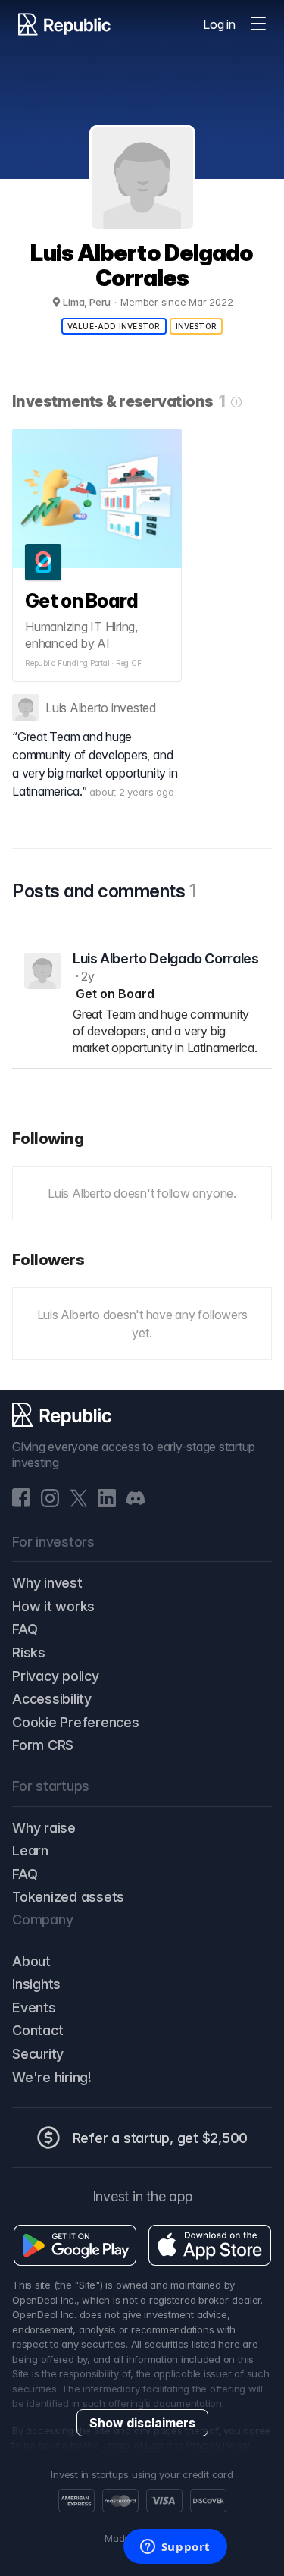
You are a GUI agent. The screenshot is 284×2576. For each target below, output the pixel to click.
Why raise (44, 1828)
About (31, 1961)
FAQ (25, 1629)
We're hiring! (52, 2077)
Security (38, 2054)
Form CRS (43, 1745)
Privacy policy (56, 1676)
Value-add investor (114, 326)
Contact (37, 2030)
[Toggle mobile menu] (258, 24)
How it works (53, 1606)
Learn (30, 1850)
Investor (197, 326)
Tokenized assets (68, 1897)
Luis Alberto (77, 708)
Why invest (47, 1583)
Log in (219, 24)
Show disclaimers (142, 2423)
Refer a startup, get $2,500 (161, 2138)
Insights (36, 1984)
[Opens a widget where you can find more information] (175, 2548)
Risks (29, 1652)
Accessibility (52, 1699)
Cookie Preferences (76, 1722)
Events (34, 2007)
